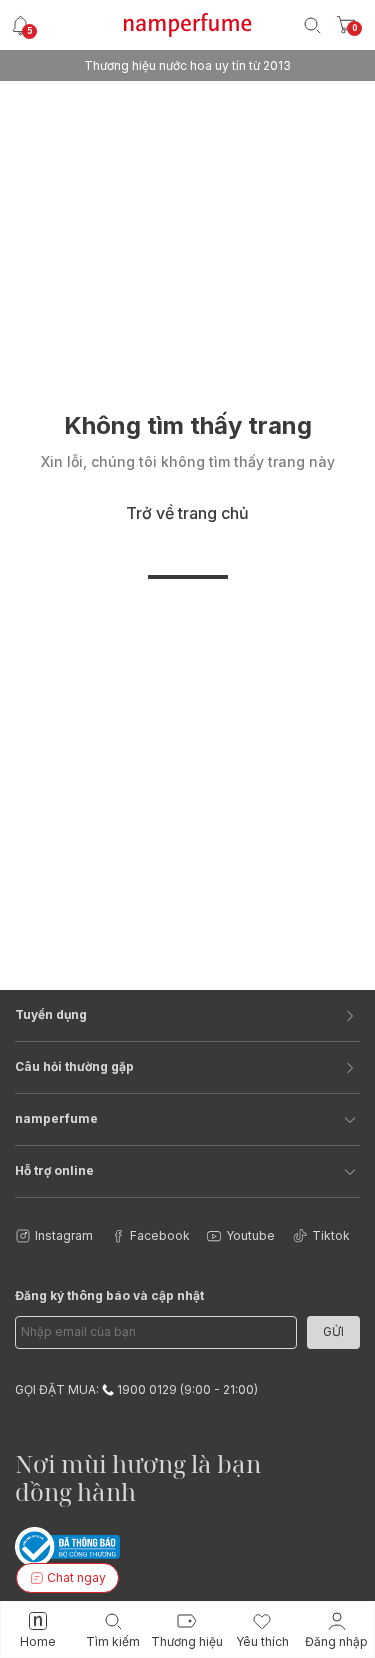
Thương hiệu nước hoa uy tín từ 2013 (187, 65)
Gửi (333, 1331)
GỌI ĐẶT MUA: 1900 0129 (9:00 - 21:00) (136, 1389)
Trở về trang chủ (187, 513)
